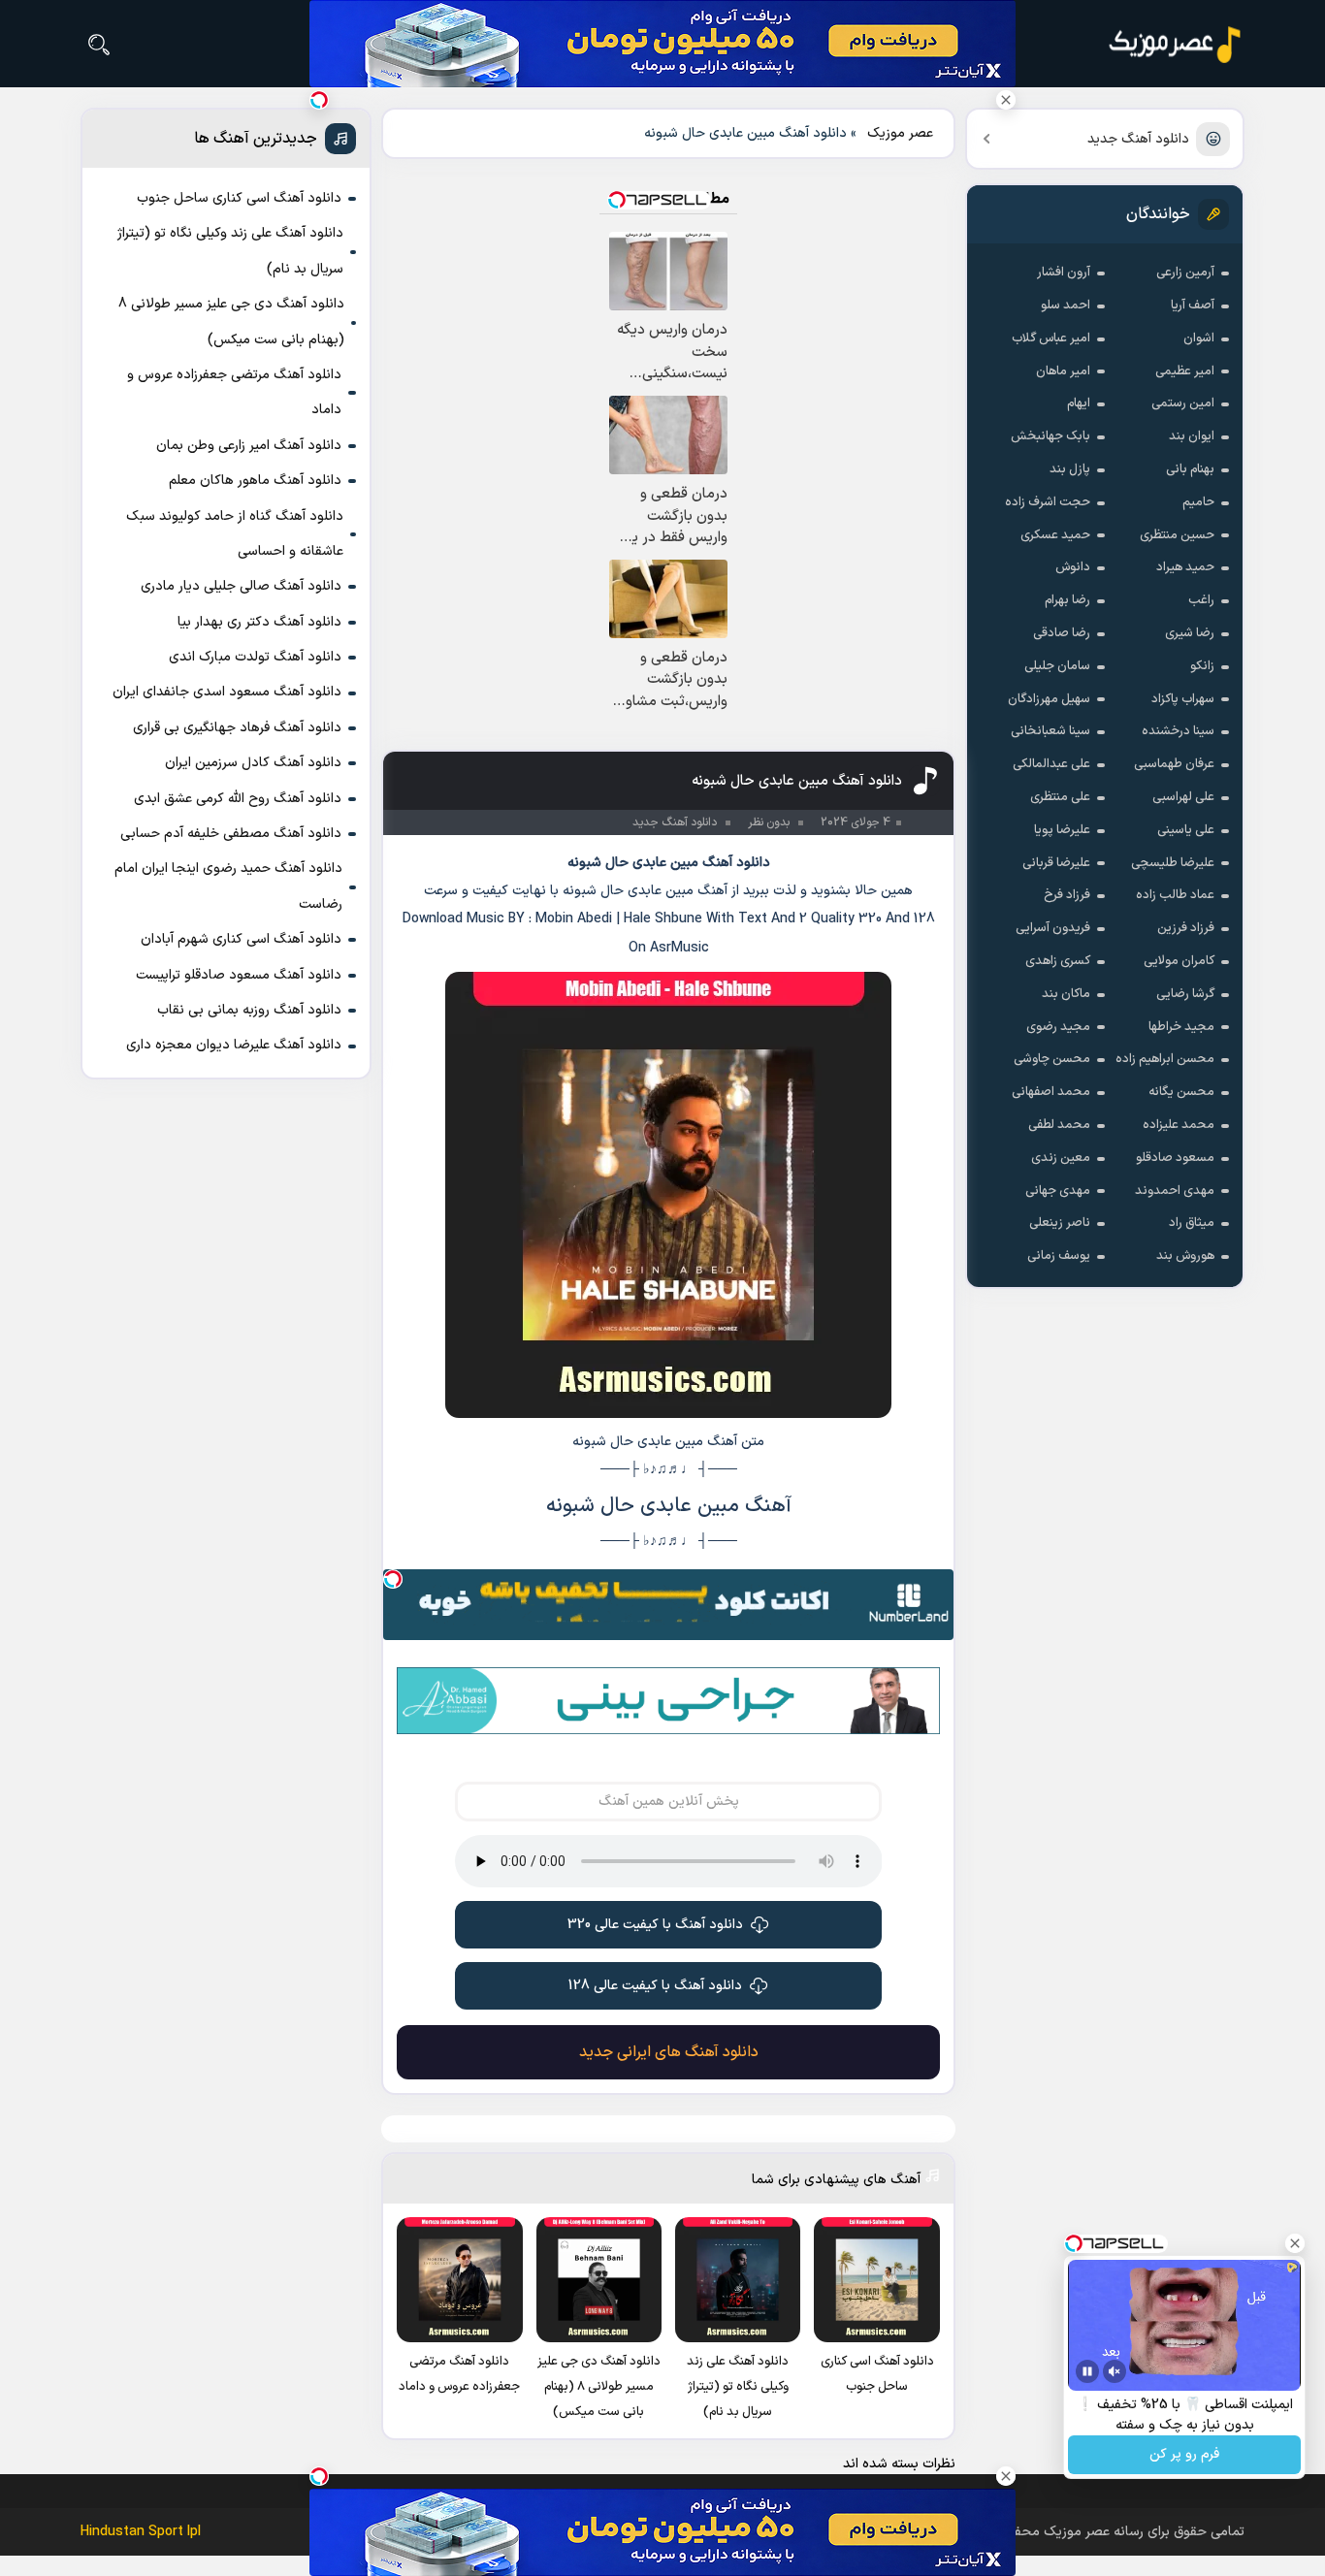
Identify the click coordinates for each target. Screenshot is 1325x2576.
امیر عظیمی (1185, 371)
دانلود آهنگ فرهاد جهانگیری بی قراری (237, 728)
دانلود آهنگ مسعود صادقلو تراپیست (239, 975)
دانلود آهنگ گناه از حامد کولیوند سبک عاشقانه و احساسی (235, 534)
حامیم (1198, 502)
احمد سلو (1066, 306)
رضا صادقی (1062, 633)
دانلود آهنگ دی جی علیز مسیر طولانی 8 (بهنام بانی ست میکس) (231, 322)
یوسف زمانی (1059, 1256)
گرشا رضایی (1185, 994)
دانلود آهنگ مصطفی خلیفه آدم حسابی (231, 834)
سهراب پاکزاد (1183, 699)
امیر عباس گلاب (1051, 338)
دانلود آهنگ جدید (1138, 139)
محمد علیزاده (1179, 1125)
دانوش (1073, 567)
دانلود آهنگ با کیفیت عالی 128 (655, 1986)
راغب (1201, 600)
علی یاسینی (1186, 830)
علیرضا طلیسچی (1173, 863)
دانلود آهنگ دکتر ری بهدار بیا (259, 622)
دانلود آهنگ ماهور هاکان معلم (255, 481)
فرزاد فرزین (1186, 928)
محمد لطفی (1059, 1125)
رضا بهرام (1067, 600)
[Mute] (1115, 2371)
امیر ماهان (1063, 371)
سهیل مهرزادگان (1049, 699)
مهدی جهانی (1058, 1191)
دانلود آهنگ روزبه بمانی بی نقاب (249, 1010)
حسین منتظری (1177, 535)
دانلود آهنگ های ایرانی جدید (669, 2052)
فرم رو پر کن (1184, 2455)
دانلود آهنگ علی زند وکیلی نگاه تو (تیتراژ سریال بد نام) (230, 251)
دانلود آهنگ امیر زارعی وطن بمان (249, 446)
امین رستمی (1183, 403)
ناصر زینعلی (1060, 1223)
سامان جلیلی (1057, 666)
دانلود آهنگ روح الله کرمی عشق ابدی (238, 799)
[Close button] (1006, 100)
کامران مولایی (1179, 961)
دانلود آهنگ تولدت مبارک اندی (255, 657)
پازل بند (1070, 469)
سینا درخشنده (1178, 731)
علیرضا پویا (1062, 830)
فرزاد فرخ (1067, 895)
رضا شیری (1190, 633)
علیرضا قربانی (1056, 863)
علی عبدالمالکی (1051, 764)
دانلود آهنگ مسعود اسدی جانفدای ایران (227, 692)
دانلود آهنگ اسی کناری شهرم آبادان (241, 939)
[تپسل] (393, 1579)
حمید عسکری (1055, 535)
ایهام (1079, 403)
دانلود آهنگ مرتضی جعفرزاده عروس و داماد (234, 392)
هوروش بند (1185, 1256)
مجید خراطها (1181, 1027)
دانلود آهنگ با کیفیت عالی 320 (655, 1925)
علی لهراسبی (1183, 797)
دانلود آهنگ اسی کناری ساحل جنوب (239, 198)
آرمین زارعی (1185, 273)
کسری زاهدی (1058, 961)
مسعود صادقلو (1175, 1158)
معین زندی (1061, 1158)
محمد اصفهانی (1051, 1092)
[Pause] (1087, 2371)
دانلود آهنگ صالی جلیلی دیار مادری (241, 586)
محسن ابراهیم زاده (1165, 1059)
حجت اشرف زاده (1048, 502)
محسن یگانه (1181, 1092)
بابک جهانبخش (1050, 436)
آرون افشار (1064, 273)
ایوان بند (1192, 436)
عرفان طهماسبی (1174, 764)
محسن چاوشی (1052, 1059)
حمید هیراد (1185, 567)
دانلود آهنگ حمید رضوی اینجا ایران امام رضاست (228, 886)
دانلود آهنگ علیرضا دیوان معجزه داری (234, 1045)
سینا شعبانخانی (1050, 731)
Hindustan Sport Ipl (141, 2532)
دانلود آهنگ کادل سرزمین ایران (253, 763)
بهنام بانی (1190, 469)
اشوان (1199, 338)
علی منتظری (1060, 797)
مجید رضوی (1058, 1027)
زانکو (1202, 666)
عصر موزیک (900, 133)
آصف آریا (1193, 306)
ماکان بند (1066, 994)
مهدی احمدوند (1175, 1191)
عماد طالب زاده (1175, 895)
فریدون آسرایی (1053, 928)
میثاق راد (1192, 1223)
